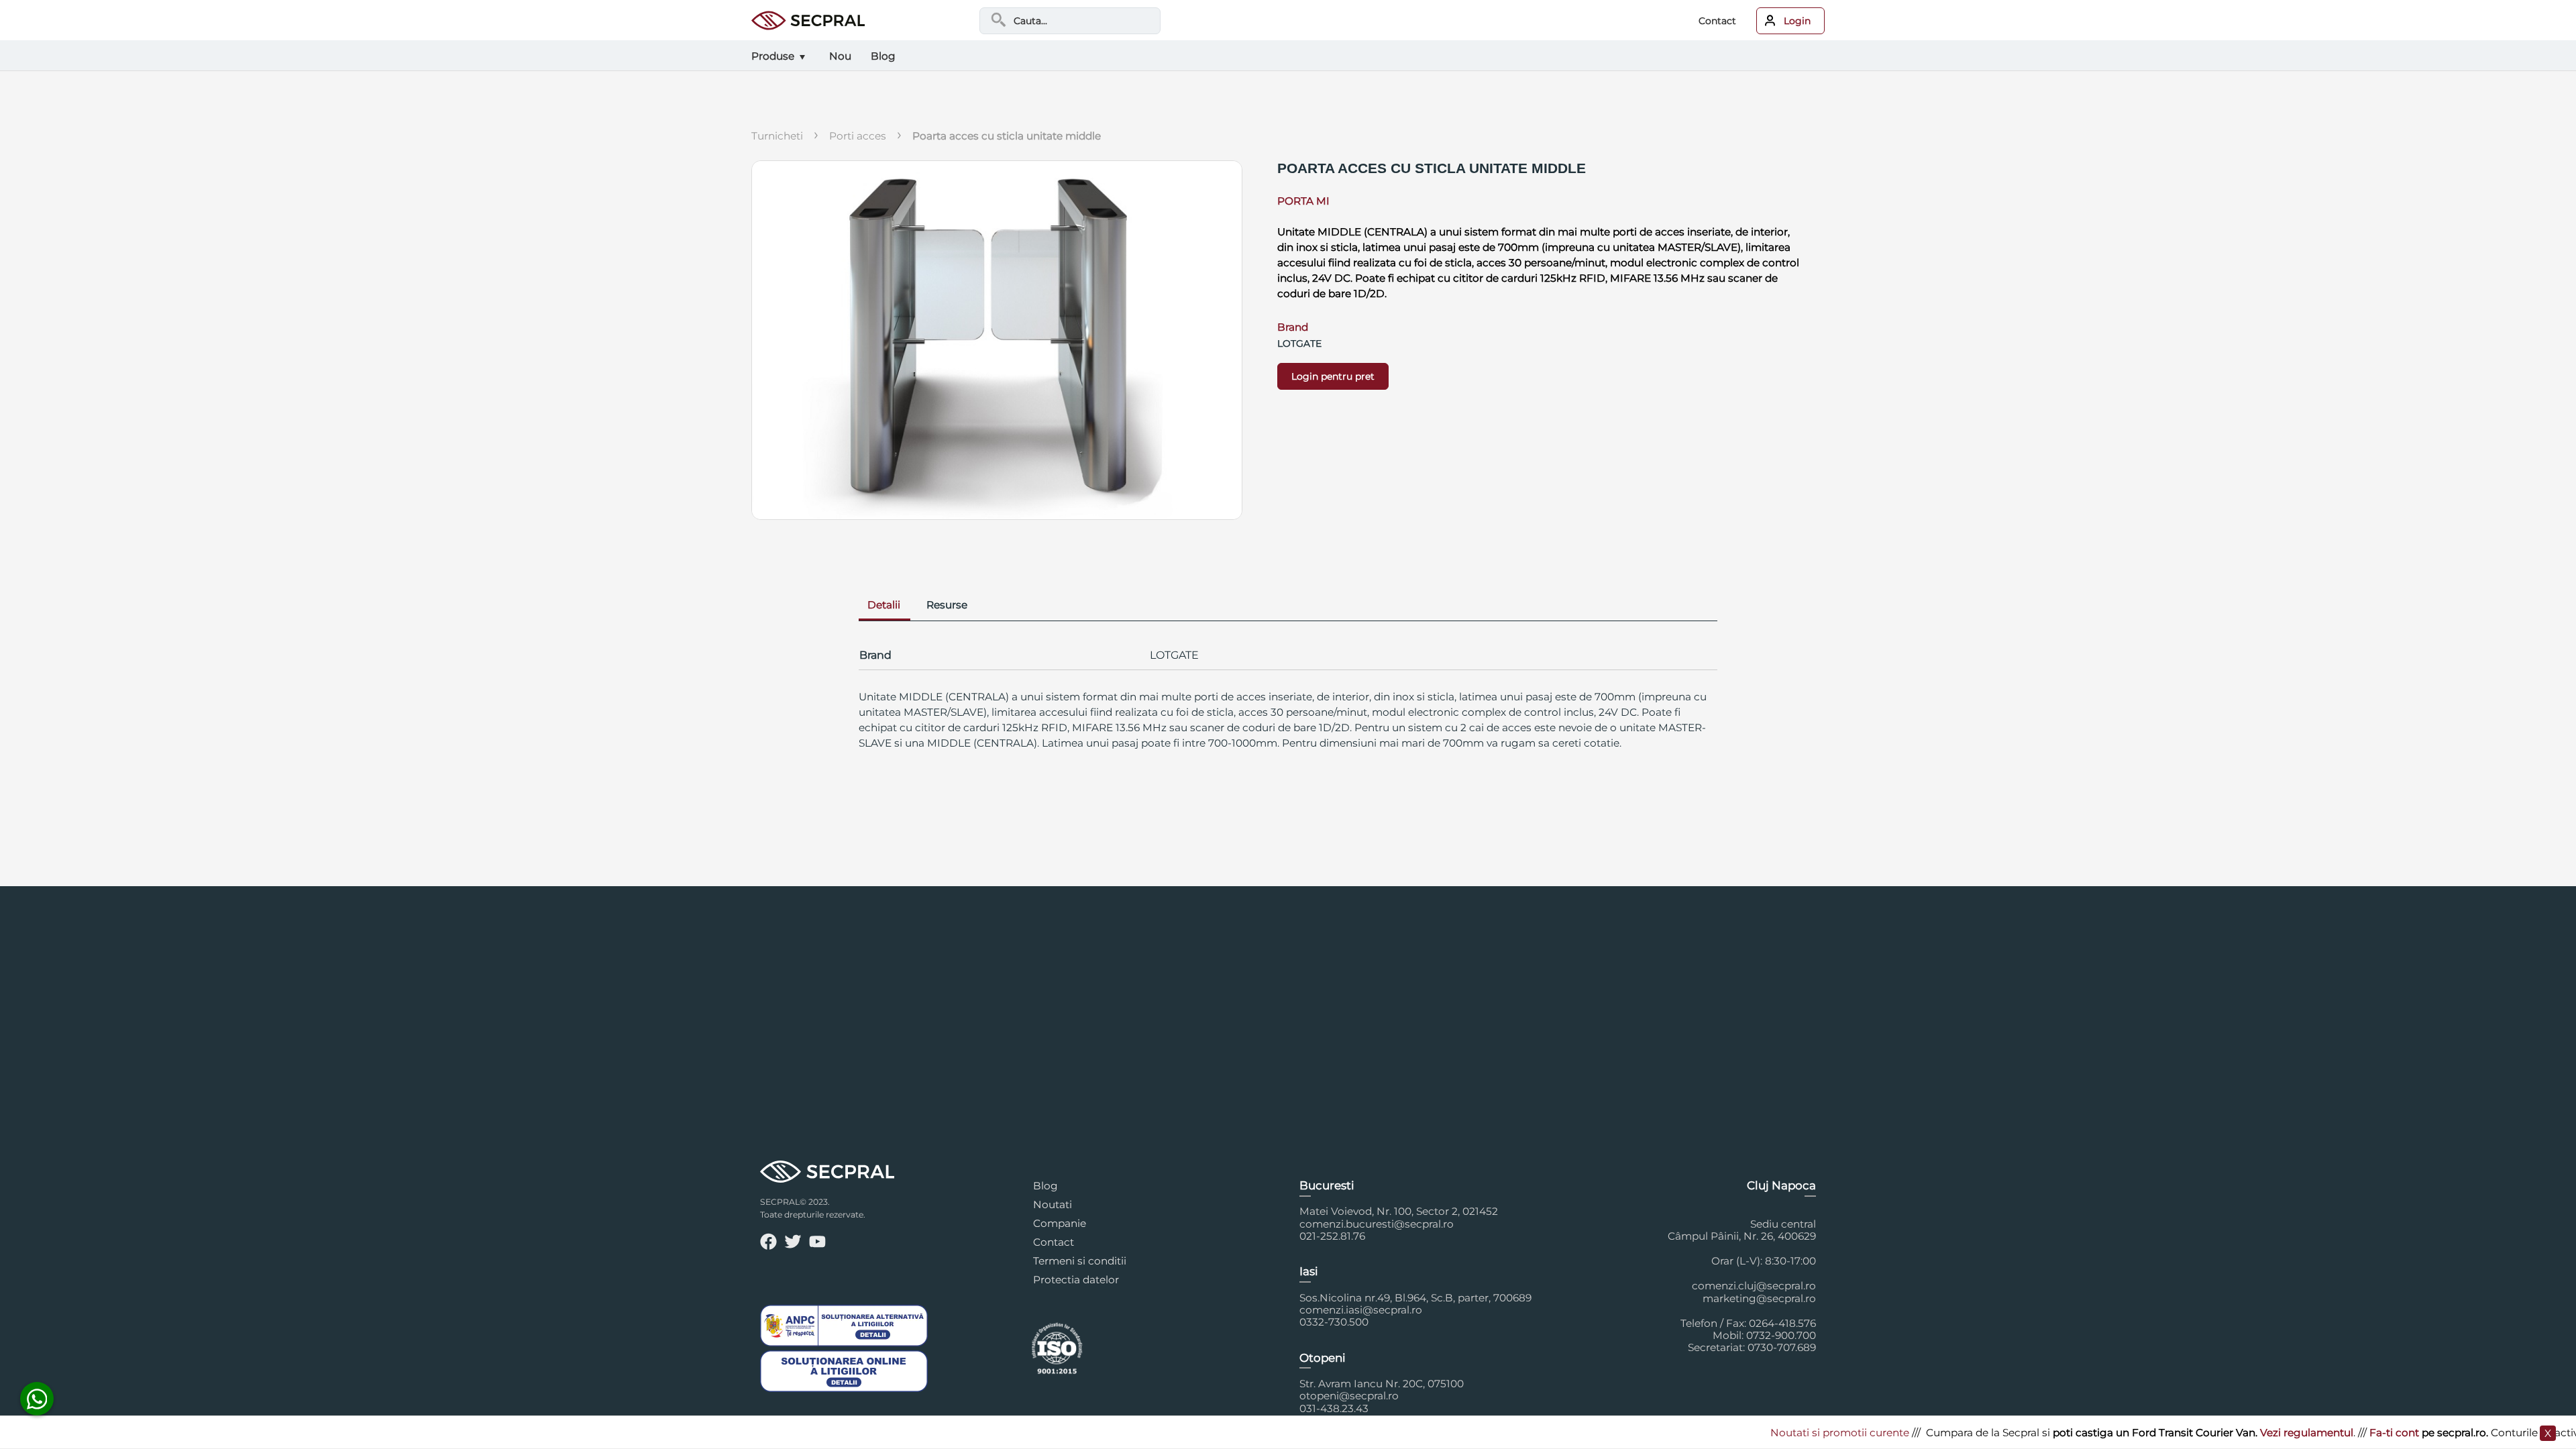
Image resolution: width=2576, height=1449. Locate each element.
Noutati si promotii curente (1757, 1433)
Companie (1060, 1223)
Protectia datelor (1076, 1280)
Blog (1045, 1186)
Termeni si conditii (1080, 1261)
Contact (1717, 21)
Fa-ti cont (2312, 1433)
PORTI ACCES (858, 136)
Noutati (1053, 1204)
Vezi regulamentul (2224, 1433)
